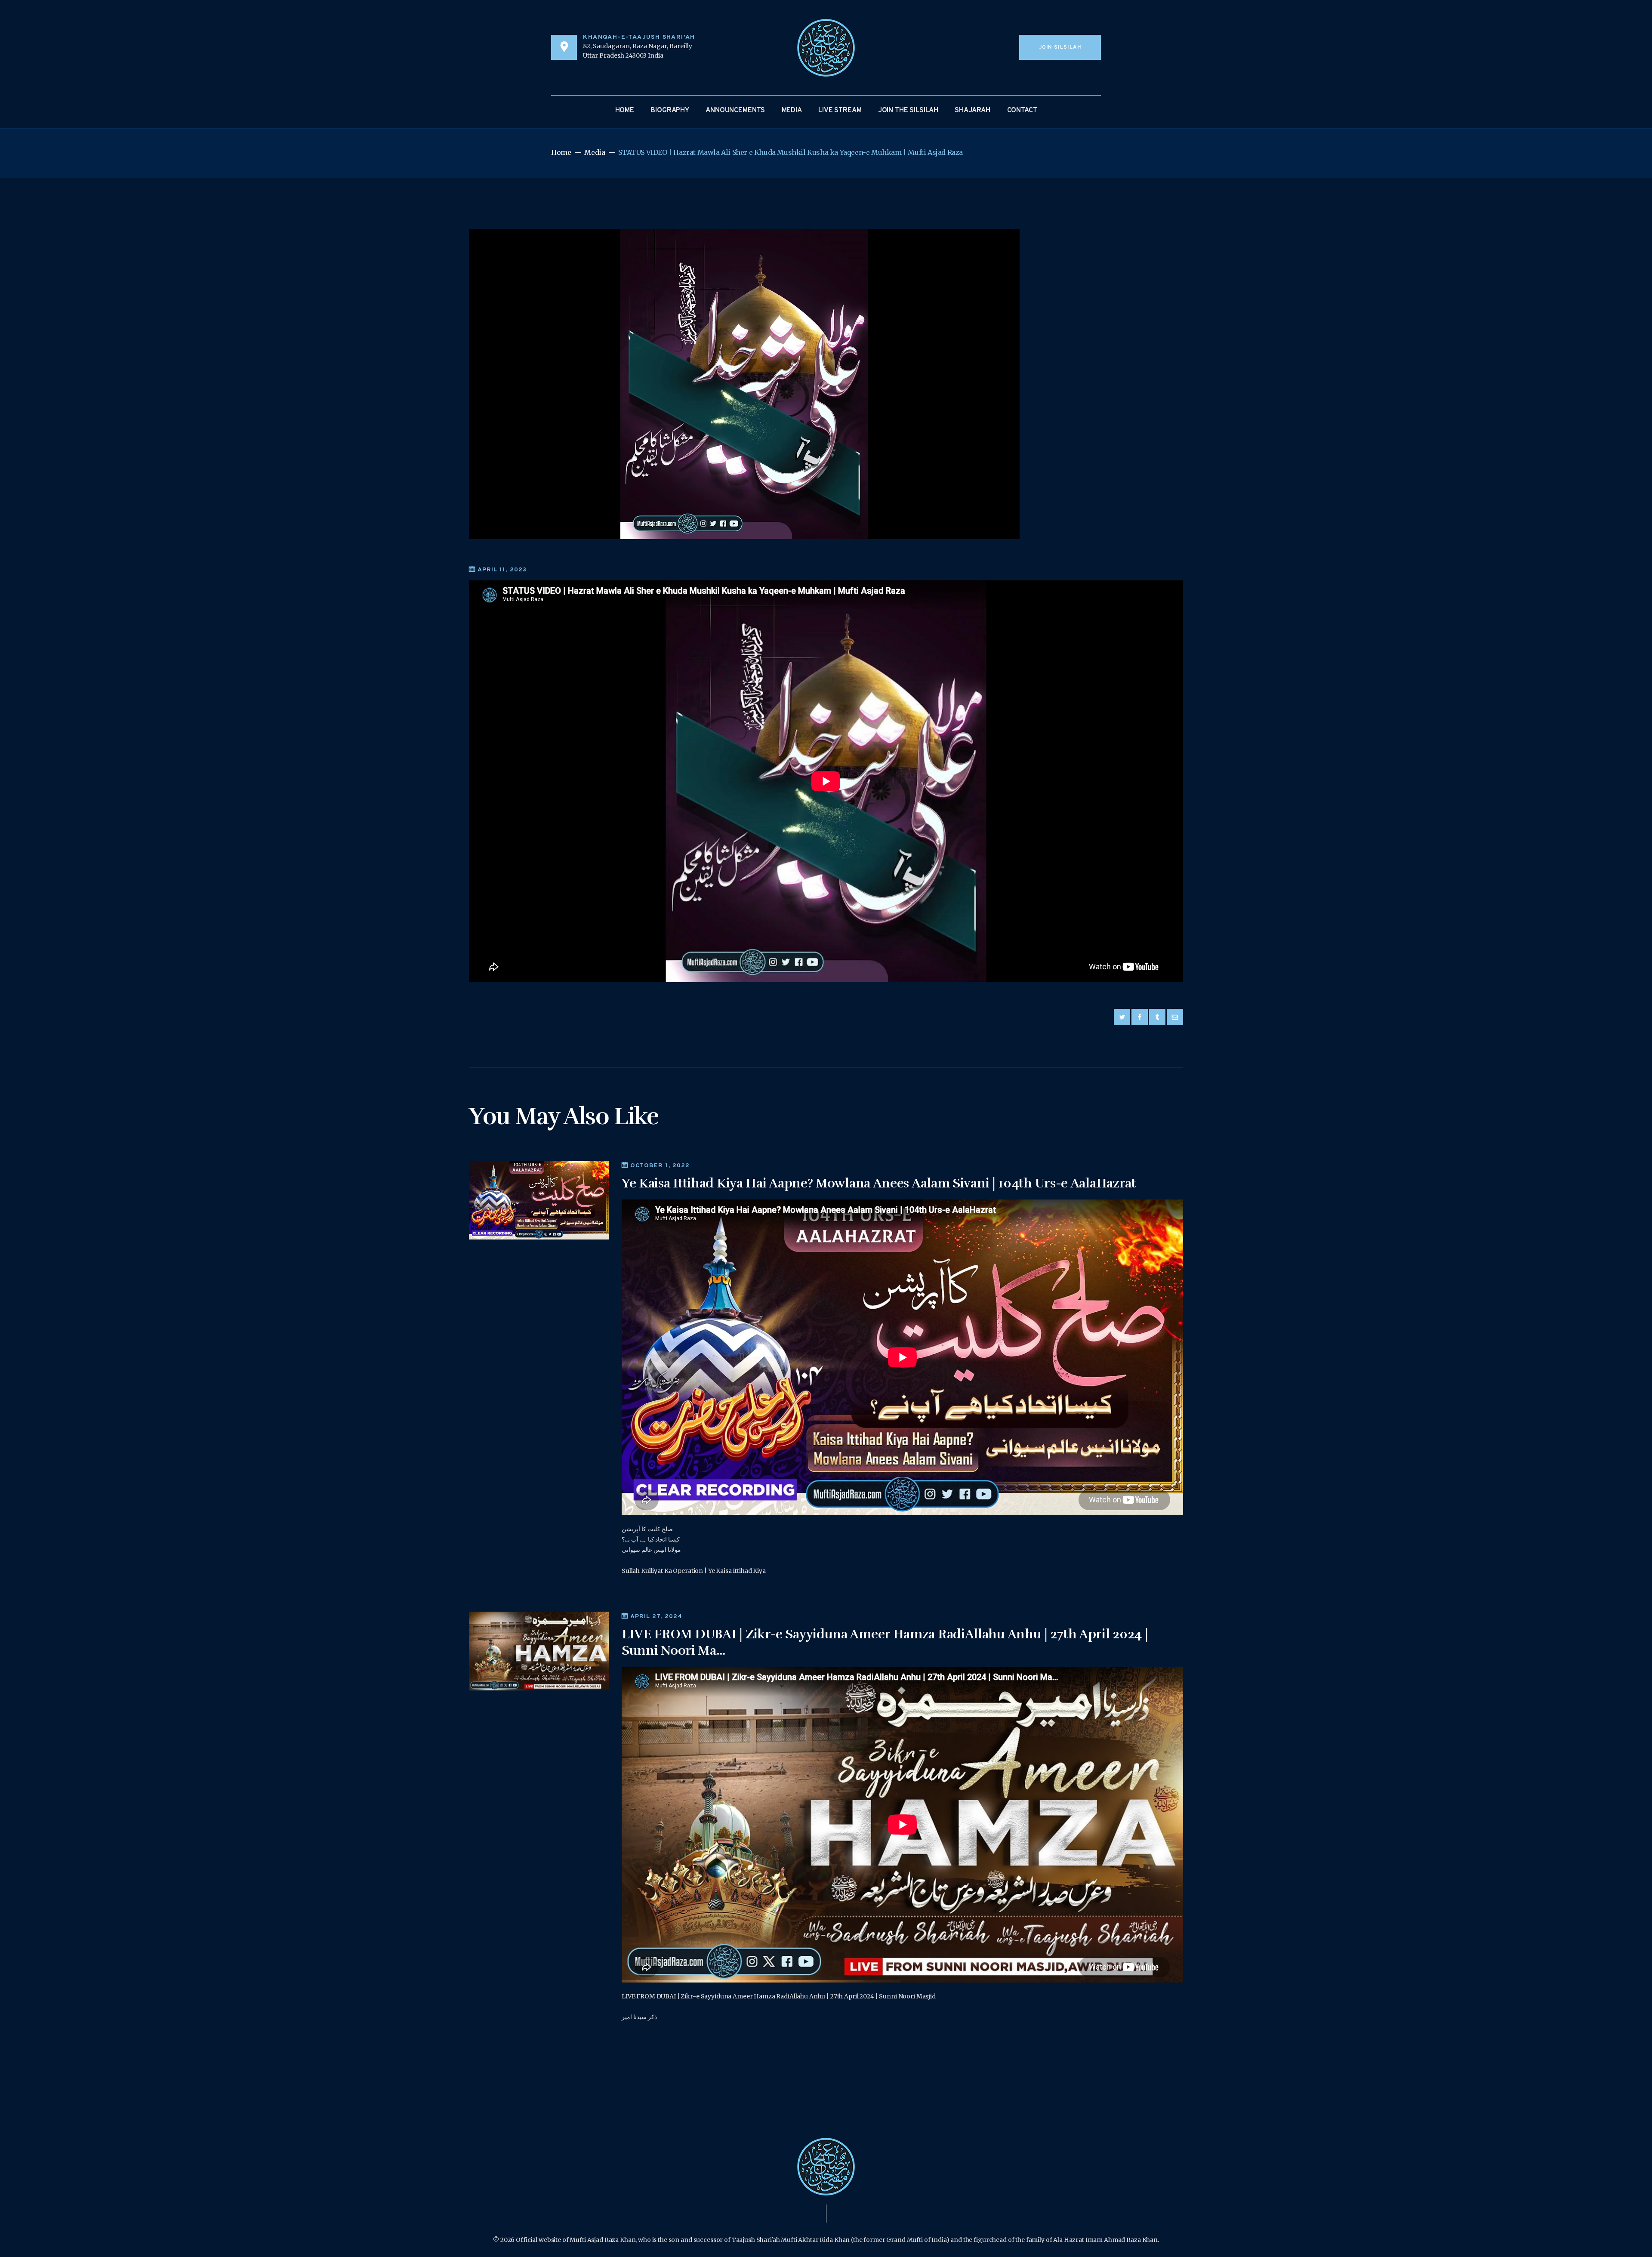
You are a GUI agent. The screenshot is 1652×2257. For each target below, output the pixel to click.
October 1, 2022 (660, 1166)
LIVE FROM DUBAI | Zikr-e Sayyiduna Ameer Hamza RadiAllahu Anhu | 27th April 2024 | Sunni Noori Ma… (885, 1642)
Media (595, 153)
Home (561, 153)
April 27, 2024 (656, 1617)
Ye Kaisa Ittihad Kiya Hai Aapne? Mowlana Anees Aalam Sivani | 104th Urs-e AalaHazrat (879, 1183)
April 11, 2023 (502, 570)
